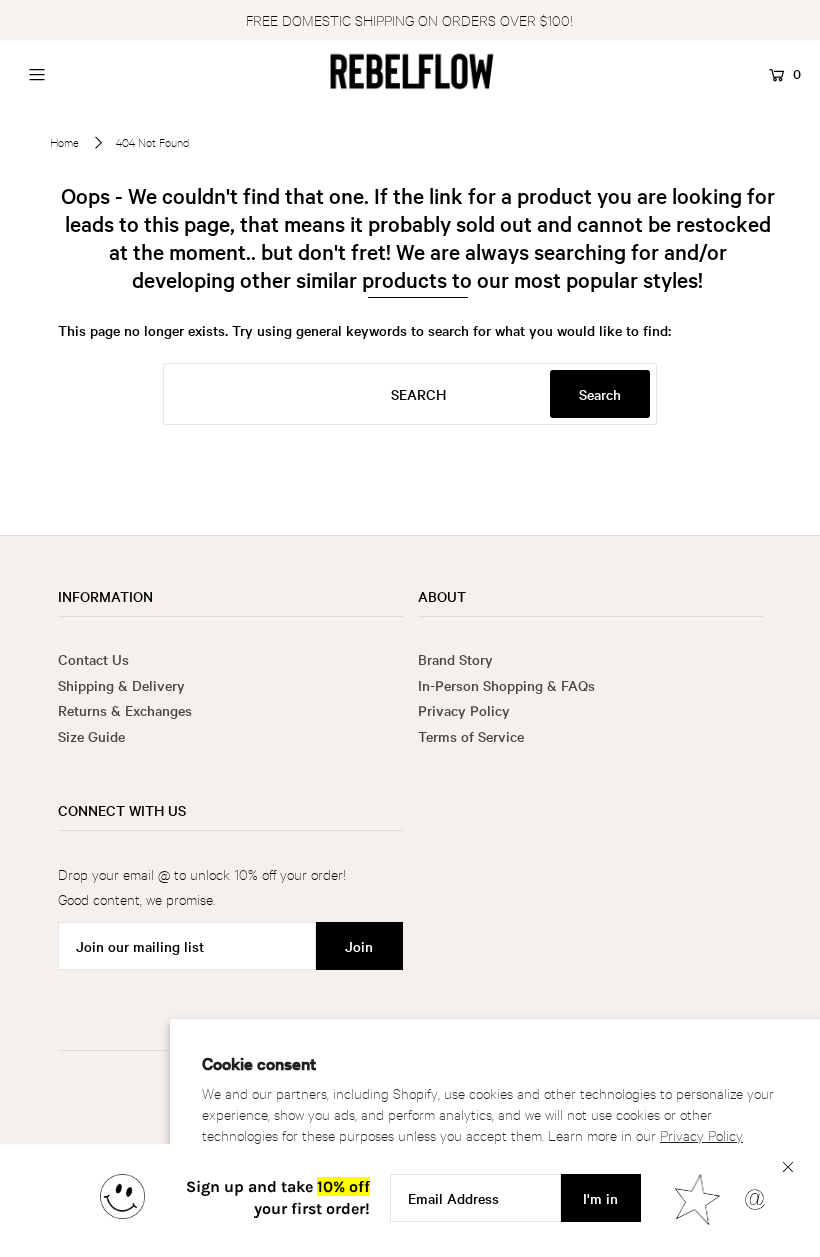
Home (64, 142)
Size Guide (91, 736)
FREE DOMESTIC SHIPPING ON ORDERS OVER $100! (409, 19)
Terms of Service (471, 736)
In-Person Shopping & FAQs (506, 685)
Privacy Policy (701, 1134)
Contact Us (93, 659)
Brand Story (455, 659)
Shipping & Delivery (121, 685)
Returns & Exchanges (125, 710)
